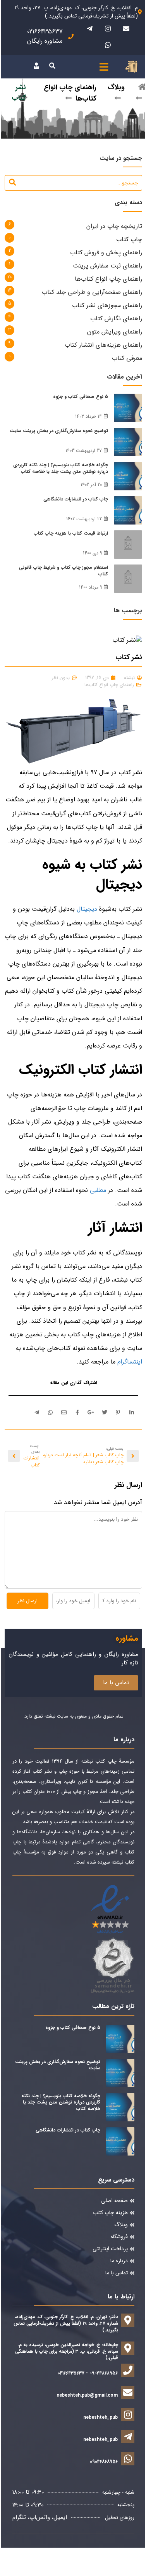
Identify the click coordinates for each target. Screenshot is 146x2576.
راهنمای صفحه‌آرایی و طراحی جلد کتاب (92, 292)
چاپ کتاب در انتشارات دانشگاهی (76, 499)
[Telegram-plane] (89, 28)
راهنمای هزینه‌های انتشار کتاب (103, 345)
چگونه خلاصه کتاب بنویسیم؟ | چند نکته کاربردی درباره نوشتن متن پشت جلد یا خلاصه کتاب (61, 468)
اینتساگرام (130, 1362)
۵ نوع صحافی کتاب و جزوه (81, 397)
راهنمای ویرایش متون (115, 332)
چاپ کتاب (129, 239)
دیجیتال (88, 909)
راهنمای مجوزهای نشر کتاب (107, 305)
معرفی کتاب (127, 358)
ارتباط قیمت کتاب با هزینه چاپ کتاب (71, 533)
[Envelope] (126, 28)
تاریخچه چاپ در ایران (114, 226)
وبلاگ (116, 87)
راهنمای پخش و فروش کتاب (106, 253)
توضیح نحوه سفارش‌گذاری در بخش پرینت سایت (59, 431)
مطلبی (98, 1190)
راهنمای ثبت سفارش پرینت (107, 266)
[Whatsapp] (108, 45)
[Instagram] (108, 28)
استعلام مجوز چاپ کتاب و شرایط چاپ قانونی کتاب (64, 571)
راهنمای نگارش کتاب (116, 319)
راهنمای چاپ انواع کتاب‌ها (108, 279)
